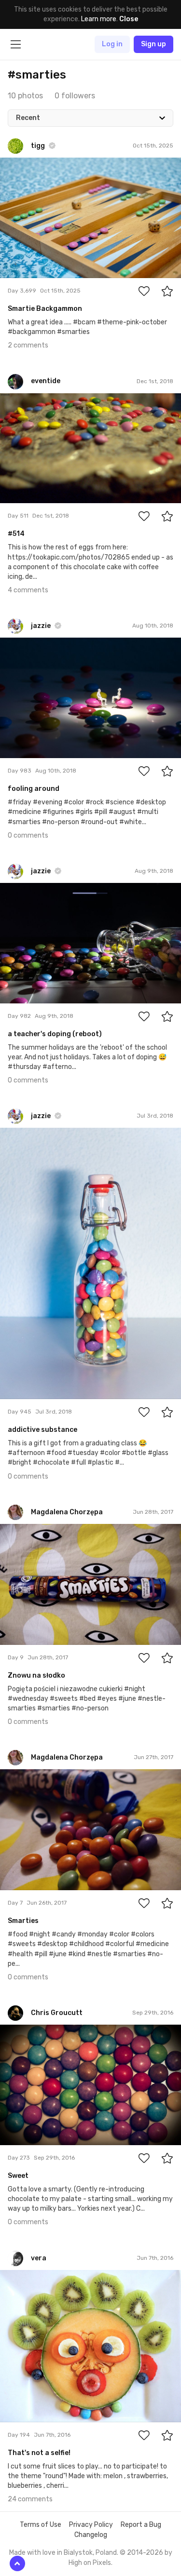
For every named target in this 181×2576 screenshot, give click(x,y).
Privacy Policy (91, 2525)
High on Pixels (90, 2563)
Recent (28, 118)
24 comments (30, 2499)
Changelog (91, 2535)
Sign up (153, 44)
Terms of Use (41, 2525)
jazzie (32, 645)
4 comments (28, 590)
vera (30, 2277)
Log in (112, 44)
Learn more (99, 19)
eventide (37, 400)
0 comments (28, 835)
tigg (29, 165)
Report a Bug (141, 2525)
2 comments (28, 345)
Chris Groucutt (46, 2032)
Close (129, 19)
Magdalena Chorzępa (54, 1531)
